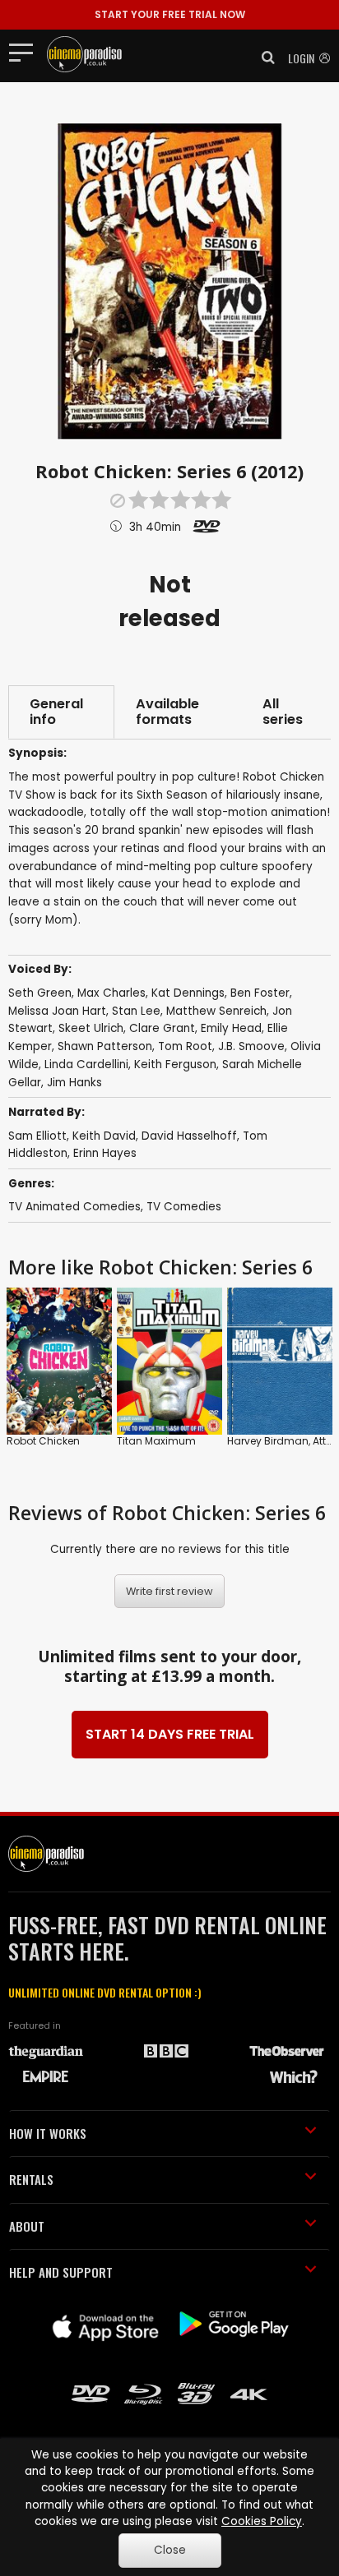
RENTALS (31, 2179)
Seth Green (40, 993)
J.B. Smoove (251, 1046)
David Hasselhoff (189, 1136)
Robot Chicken (43, 1441)
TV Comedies (184, 1207)
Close (170, 2550)
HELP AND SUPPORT (61, 2272)
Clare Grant (162, 1028)
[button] (263, 58)
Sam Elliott (37, 1136)
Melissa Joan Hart (57, 1011)
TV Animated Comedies (74, 1207)
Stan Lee (136, 1011)
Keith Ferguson (175, 1065)
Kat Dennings (188, 993)
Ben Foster (260, 993)
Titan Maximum (156, 1441)
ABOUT (27, 2226)
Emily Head (231, 1028)
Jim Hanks (74, 1083)
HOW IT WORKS (48, 2133)
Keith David (104, 1136)
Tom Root (185, 1046)
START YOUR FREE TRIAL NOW (170, 14)
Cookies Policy (262, 2521)
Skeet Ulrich (91, 1028)
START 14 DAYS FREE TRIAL (170, 1734)
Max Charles (111, 993)
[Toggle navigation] (26, 52)
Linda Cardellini (86, 1065)
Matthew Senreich (216, 1011)
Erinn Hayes (105, 1153)
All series (283, 712)
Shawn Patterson (105, 1046)
